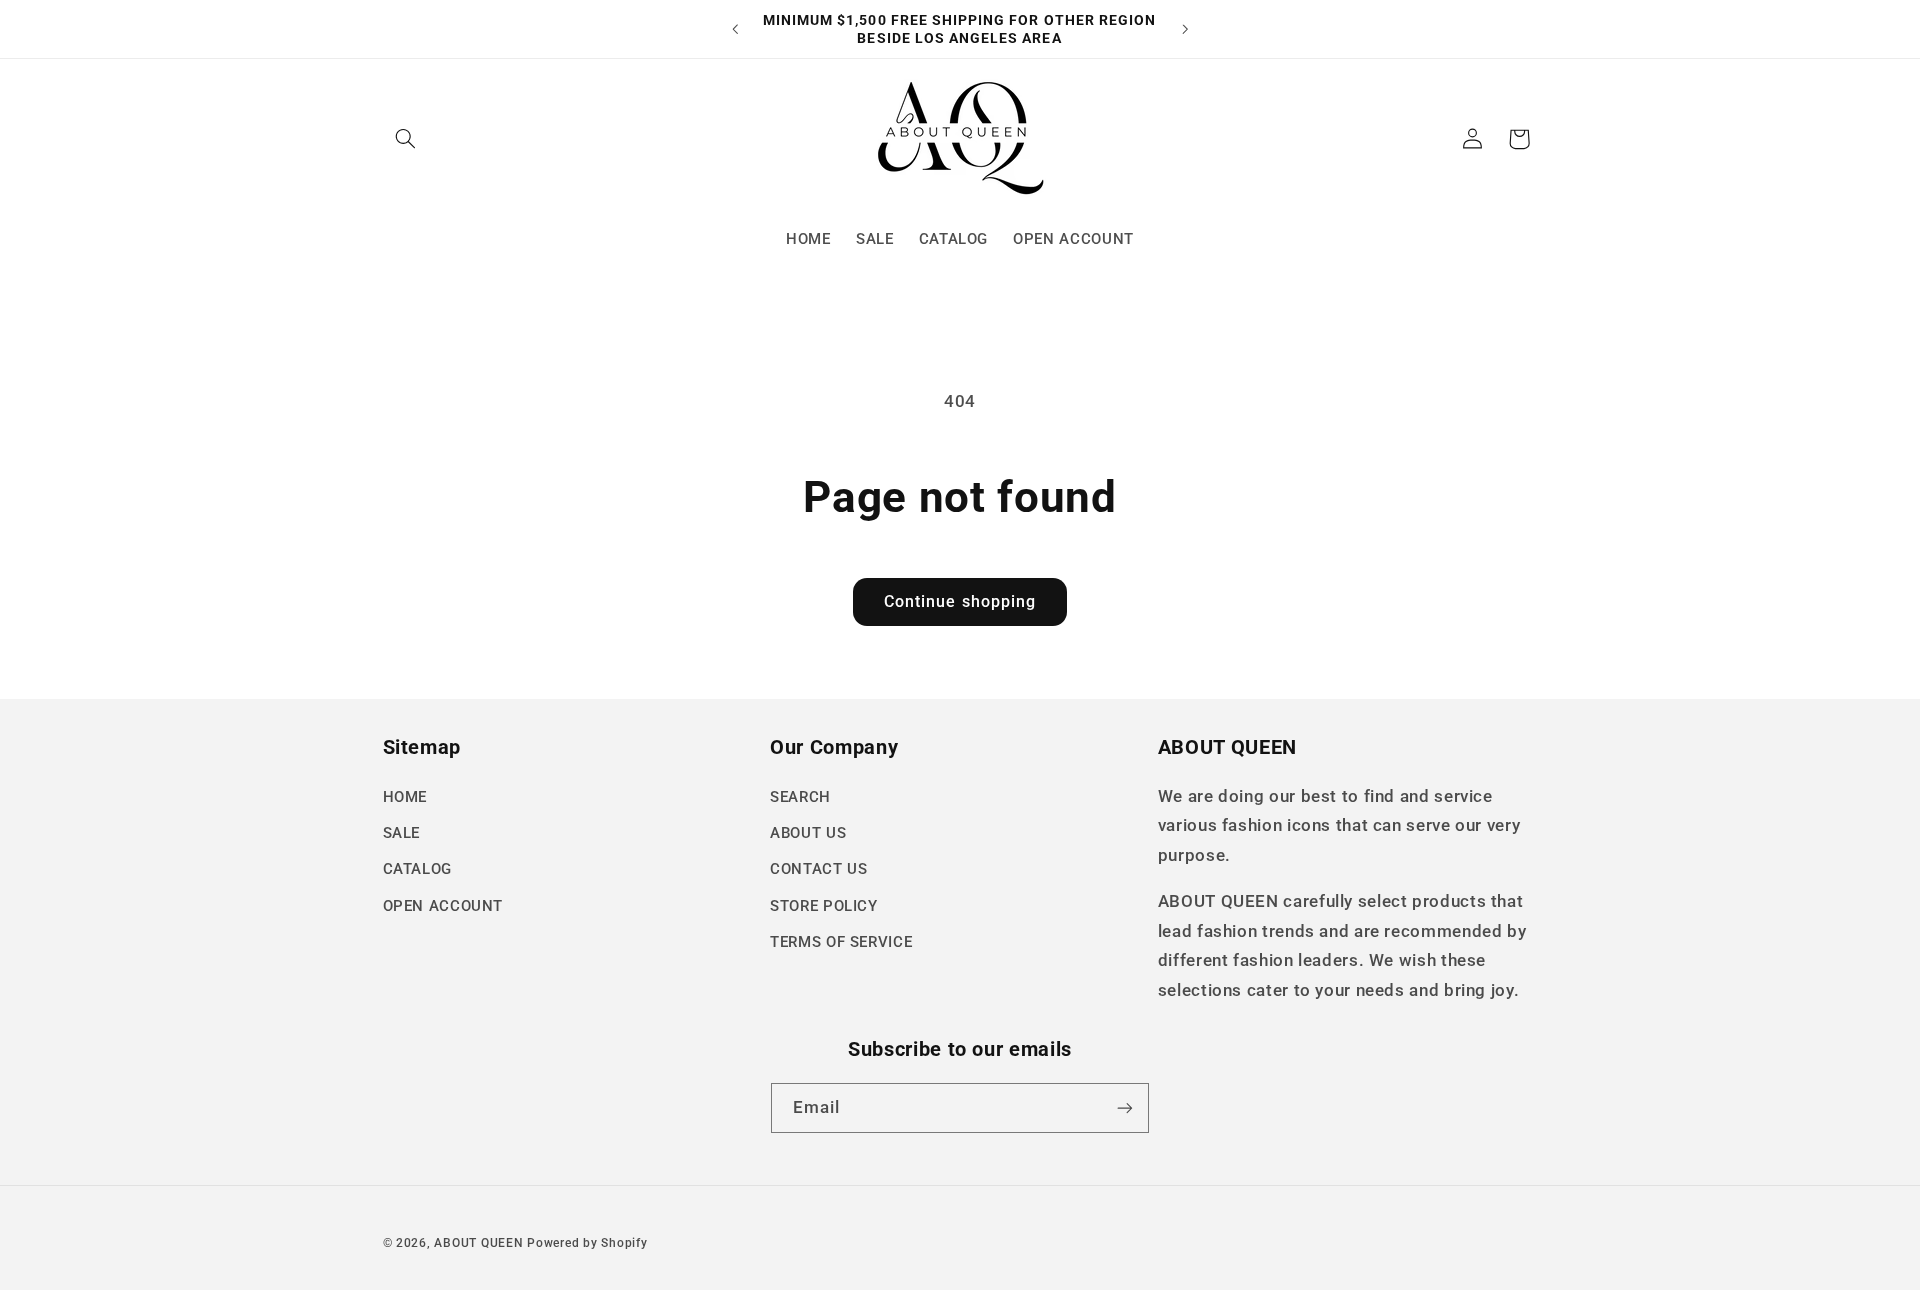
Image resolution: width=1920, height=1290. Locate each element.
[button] (406, 139)
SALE (402, 833)
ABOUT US (808, 833)
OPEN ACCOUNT (443, 906)
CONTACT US (818, 869)
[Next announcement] (1185, 29)
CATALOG (417, 869)
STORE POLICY (824, 906)
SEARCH (800, 797)
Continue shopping (960, 601)
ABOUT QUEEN (478, 1243)
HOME (405, 797)
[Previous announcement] (735, 29)
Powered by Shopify (587, 1243)
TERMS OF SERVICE (841, 942)
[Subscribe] (1125, 1107)
